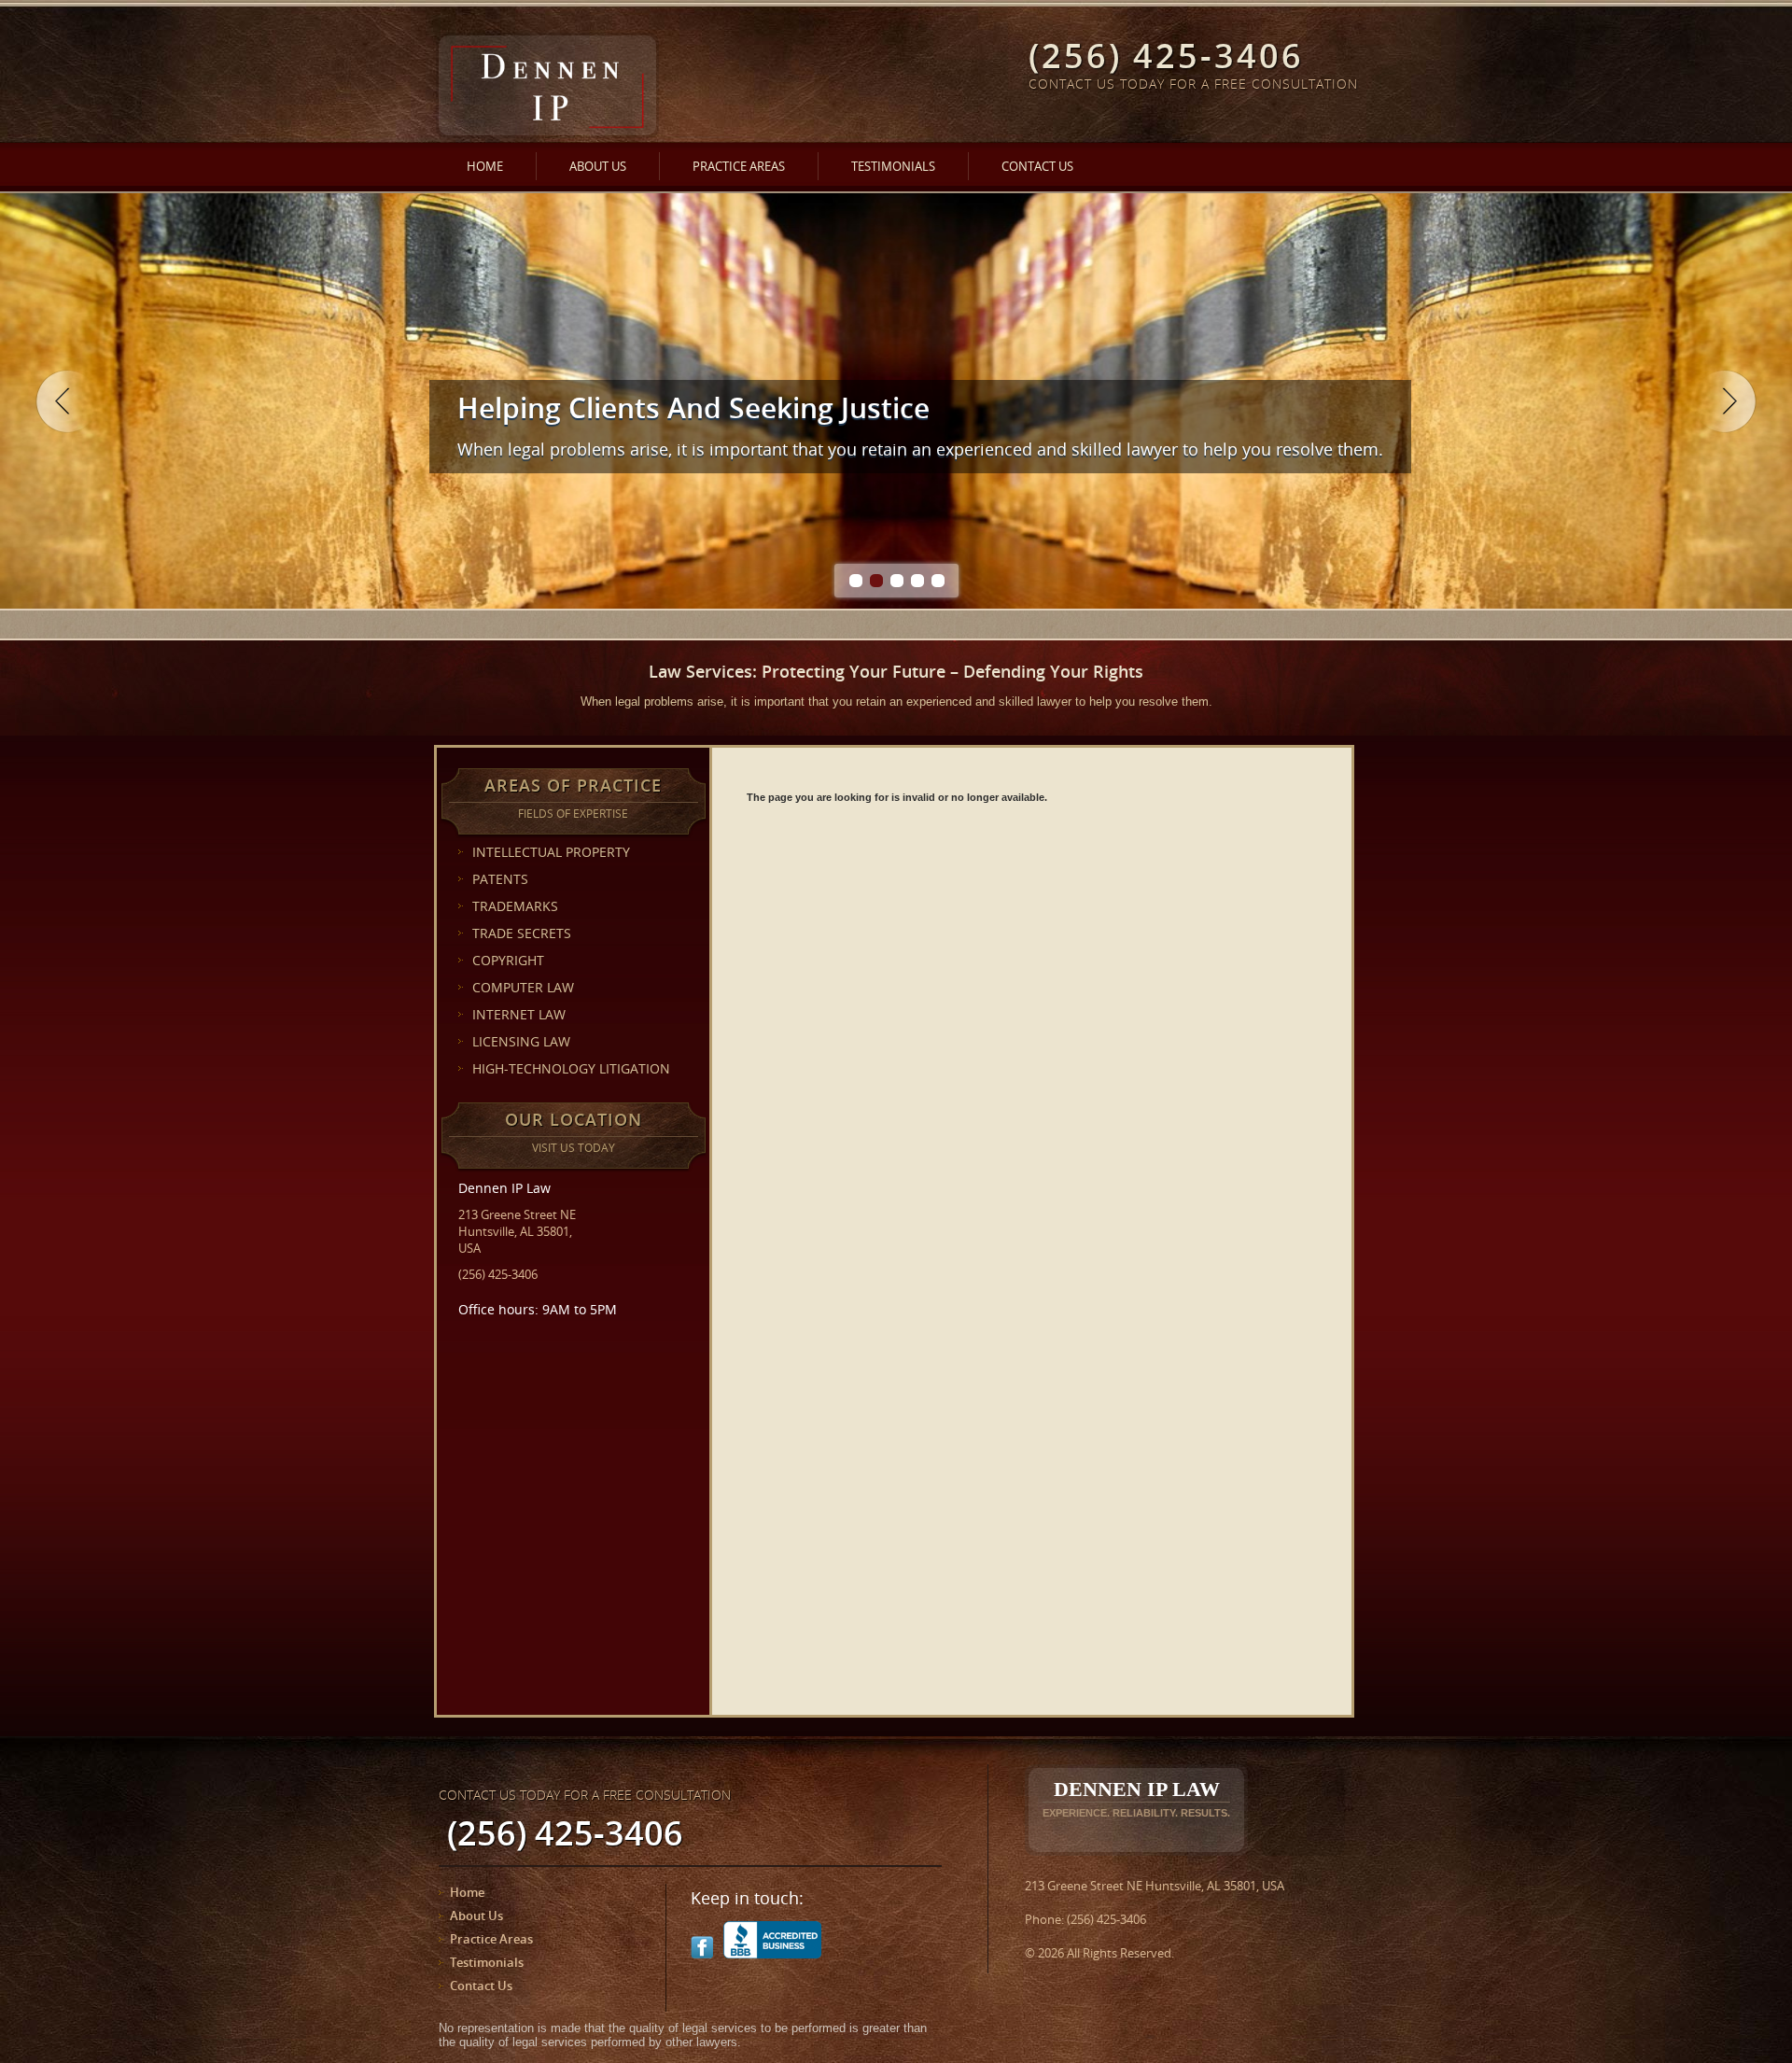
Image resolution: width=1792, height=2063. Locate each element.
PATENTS (500, 879)
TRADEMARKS (515, 906)
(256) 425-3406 (498, 1274)
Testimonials (893, 166)
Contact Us (1037, 166)
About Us (598, 166)
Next (1725, 401)
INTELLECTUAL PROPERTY (551, 852)
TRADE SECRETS (522, 933)
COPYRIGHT (508, 960)
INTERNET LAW (519, 1014)
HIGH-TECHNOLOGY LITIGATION (571, 1068)
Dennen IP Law (1136, 1798)
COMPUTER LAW (523, 987)
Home (485, 166)
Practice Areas (739, 166)
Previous (67, 401)
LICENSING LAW (521, 1041)
